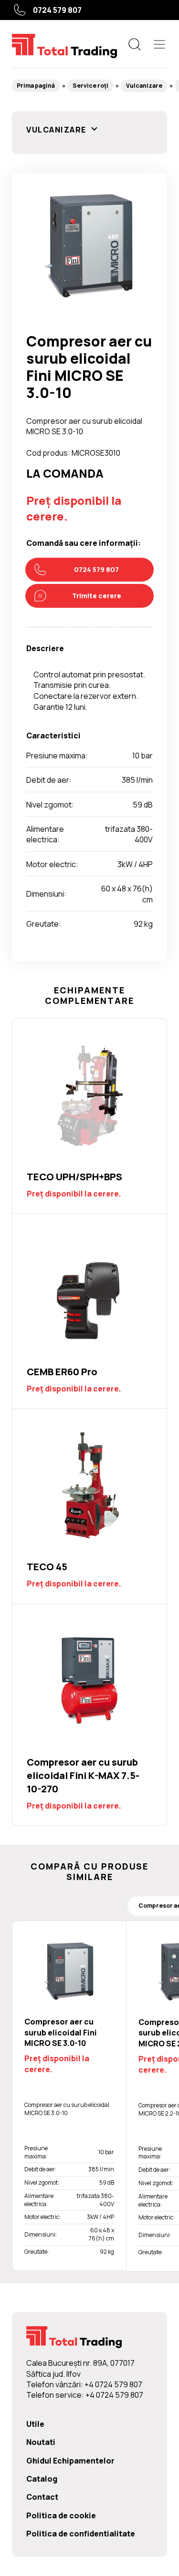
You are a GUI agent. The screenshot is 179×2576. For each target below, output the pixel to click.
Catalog (42, 2479)
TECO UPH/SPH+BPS (89, 1116)
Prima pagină (36, 86)
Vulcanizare (144, 86)
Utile (35, 2424)
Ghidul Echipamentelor (70, 2461)
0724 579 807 (57, 10)
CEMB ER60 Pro (89, 1311)
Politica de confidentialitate (81, 2534)
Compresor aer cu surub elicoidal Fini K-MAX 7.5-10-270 (89, 1715)
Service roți (90, 86)
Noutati (41, 2442)
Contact (42, 2497)
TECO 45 (89, 1506)
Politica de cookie (61, 2515)
